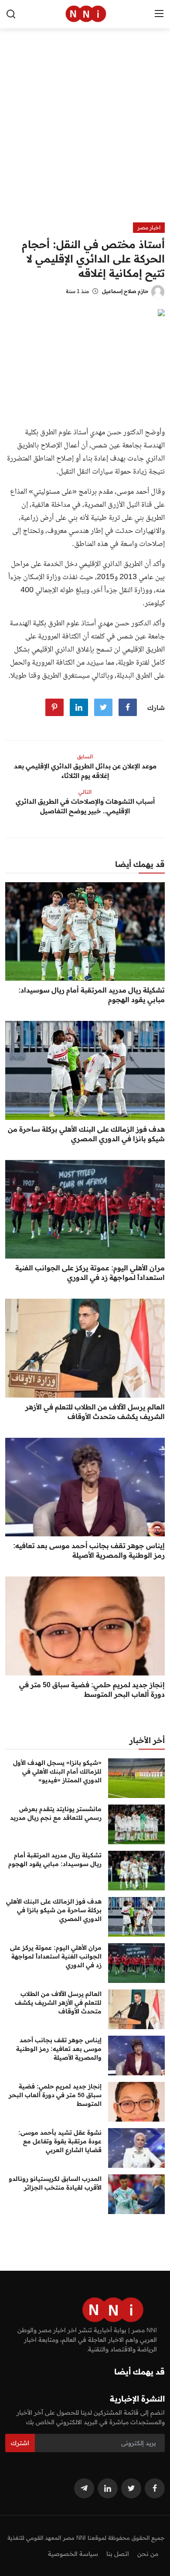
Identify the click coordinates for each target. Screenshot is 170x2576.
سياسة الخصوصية (73, 2554)
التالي (85, 792)
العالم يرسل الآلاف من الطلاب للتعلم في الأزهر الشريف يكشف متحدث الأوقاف (95, 1412)
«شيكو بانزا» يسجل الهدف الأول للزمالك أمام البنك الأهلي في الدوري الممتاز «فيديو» (57, 1771)
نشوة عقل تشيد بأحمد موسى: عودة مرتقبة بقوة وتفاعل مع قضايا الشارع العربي (60, 2141)
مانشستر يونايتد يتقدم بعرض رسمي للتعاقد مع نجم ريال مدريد (56, 1813)
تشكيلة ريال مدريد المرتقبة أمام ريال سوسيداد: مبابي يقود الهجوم (92, 995)
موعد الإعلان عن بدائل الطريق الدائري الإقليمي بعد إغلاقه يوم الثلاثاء (85, 771)
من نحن (148, 2554)
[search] (11, 14)
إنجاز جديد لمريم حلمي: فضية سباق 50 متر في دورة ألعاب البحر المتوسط (92, 1689)
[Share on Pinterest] (54, 707)
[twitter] (131, 2488)
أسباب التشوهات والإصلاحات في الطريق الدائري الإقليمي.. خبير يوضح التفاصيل (85, 806)
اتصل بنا (118, 2554)
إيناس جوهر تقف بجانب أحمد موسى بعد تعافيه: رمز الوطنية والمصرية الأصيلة (89, 1550)
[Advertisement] (85, 133)
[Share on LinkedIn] (79, 707)
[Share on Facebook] (128, 707)
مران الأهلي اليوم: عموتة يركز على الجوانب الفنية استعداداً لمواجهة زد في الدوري (90, 1273)
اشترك (20, 2443)
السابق (85, 756)
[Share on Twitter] (103, 707)
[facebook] (155, 2488)
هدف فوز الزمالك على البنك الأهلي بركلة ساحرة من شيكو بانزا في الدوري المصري (86, 1134)
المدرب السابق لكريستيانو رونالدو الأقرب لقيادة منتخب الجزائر (55, 2183)
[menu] (159, 14)
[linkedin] (108, 2488)
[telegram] (84, 2488)
